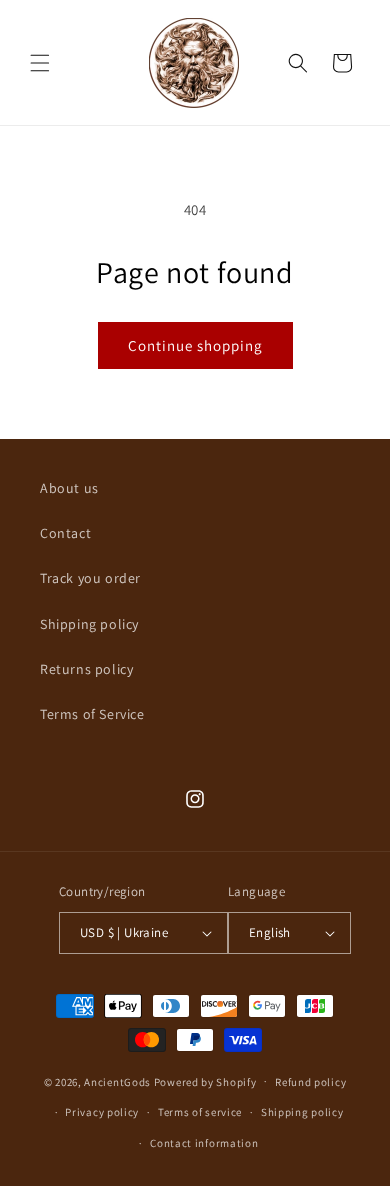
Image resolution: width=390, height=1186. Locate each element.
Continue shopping (195, 345)
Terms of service (200, 1112)
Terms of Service (92, 714)
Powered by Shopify (205, 1081)
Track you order (90, 578)
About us (69, 488)
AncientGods (117, 1081)
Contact (65, 533)
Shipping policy (89, 624)
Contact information (204, 1143)
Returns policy (86, 669)
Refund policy (310, 1082)
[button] (40, 63)
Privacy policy (102, 1112)
